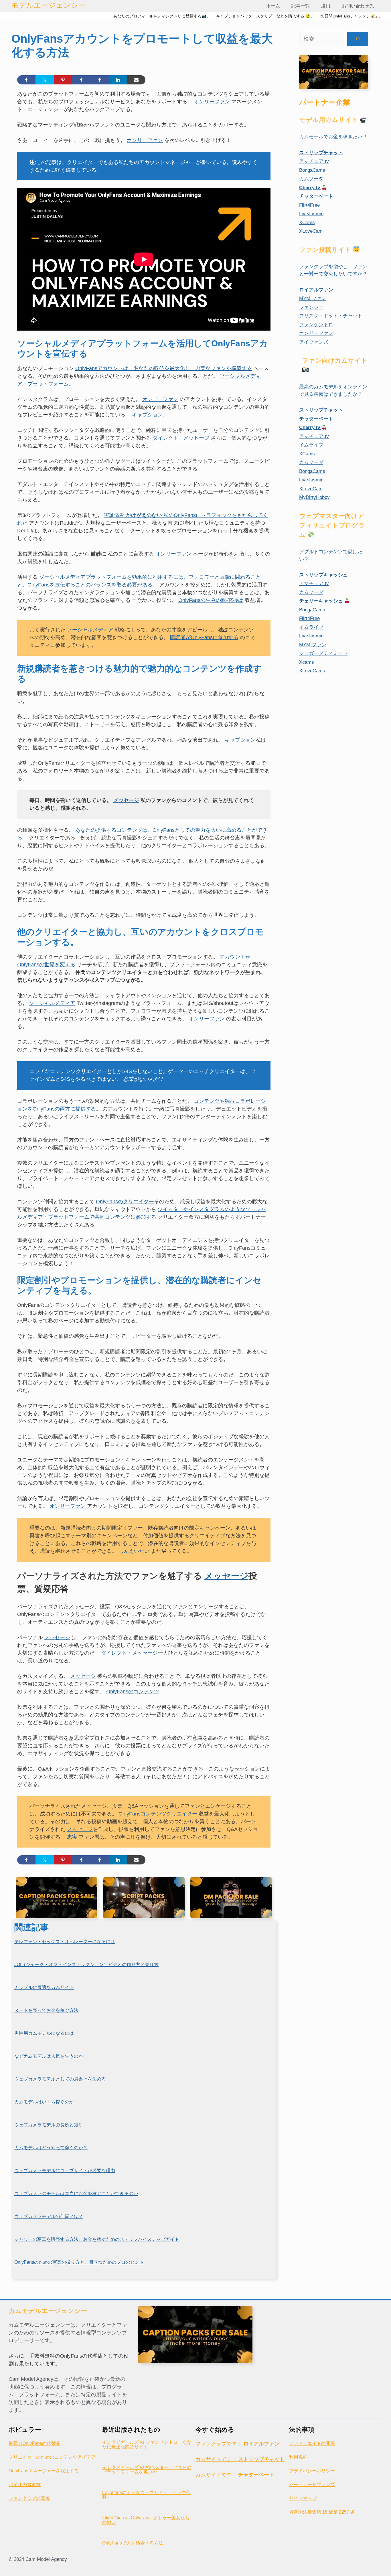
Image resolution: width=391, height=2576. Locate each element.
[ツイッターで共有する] (45, 80)
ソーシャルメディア (90, 630)
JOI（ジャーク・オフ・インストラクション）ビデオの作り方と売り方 (86, 1964)
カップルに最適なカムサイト (44, 1987)
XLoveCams (312, 671)
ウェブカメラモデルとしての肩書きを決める (60, 2079)
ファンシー (311, 307)
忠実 (72, 1837)
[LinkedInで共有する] (118, 80)
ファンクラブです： (237, 2444)
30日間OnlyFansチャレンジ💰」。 (351, 16)
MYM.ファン (313, 298)
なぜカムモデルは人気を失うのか (49, 2056)
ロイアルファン (316, 290)
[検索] (358, 39)
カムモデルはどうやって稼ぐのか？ (51, 2148)
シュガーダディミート (323, 653)
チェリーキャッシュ (322, 601)
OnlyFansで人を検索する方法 (133, 2543)
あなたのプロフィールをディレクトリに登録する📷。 (162, 16)
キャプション (147, 415)
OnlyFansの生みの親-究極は (211, 600)
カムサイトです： (240, 2459)
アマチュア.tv (314, 161)
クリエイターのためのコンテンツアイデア (52, 2457)
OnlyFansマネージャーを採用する (44, 2471)
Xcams (307, 662)
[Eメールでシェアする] (136, 80)
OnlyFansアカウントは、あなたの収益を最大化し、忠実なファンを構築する (164, 368)
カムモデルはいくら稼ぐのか (44, 2102)
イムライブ (311, 445)
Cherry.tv (310, 188)
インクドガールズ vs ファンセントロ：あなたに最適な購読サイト (147, 2444)
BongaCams (312, 170)
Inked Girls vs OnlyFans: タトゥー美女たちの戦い (146, 2520)
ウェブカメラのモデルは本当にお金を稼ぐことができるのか (76, 2193)
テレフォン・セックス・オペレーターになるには (65, 1942)
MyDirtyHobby (314, 497)
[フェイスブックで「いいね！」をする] (81, 80)
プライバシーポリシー (312, 2471)
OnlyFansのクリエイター (125, 1202)
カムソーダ (311, 179)
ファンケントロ (316, 325)
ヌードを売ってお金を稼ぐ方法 (46, 2010)
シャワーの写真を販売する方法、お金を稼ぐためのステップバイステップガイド (97, 2239)
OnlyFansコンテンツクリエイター (158, 1814)
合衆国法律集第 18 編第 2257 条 (322, 2512)
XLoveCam (311, 231)
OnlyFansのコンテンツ (133, 1692)
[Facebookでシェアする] (26, 80)
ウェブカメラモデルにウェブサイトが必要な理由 (65, 2171)
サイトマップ (303, 2498)
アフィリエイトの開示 (312, 2443)
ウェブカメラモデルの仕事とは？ (49, 2216)
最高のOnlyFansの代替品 (34, 2443)
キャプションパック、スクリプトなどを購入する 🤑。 (265, 16)
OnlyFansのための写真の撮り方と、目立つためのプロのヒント (79, 2262)
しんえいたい (134, 1551)
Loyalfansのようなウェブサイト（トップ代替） (146, 2495)
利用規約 (298, 2457)
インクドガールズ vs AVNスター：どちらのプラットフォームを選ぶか (147, 2470)
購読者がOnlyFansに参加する (204, 637)
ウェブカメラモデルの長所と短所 (49, 2125)
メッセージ (126, 800)
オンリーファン (212, 102)
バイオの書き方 (25, 2485)
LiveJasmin (311, 214)
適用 (326, 6)
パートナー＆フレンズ (312, 2485)
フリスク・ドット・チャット (331, 316)
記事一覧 (301, 6)
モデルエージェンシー (48, 5)
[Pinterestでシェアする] (63, 80)
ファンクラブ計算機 (29, 2498)
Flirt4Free (309, 205)
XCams (307, 223)
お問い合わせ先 (358, 6)
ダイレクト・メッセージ (181, 438)
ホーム (273, 6)
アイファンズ (314, 342)
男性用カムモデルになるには (44, 2033)
